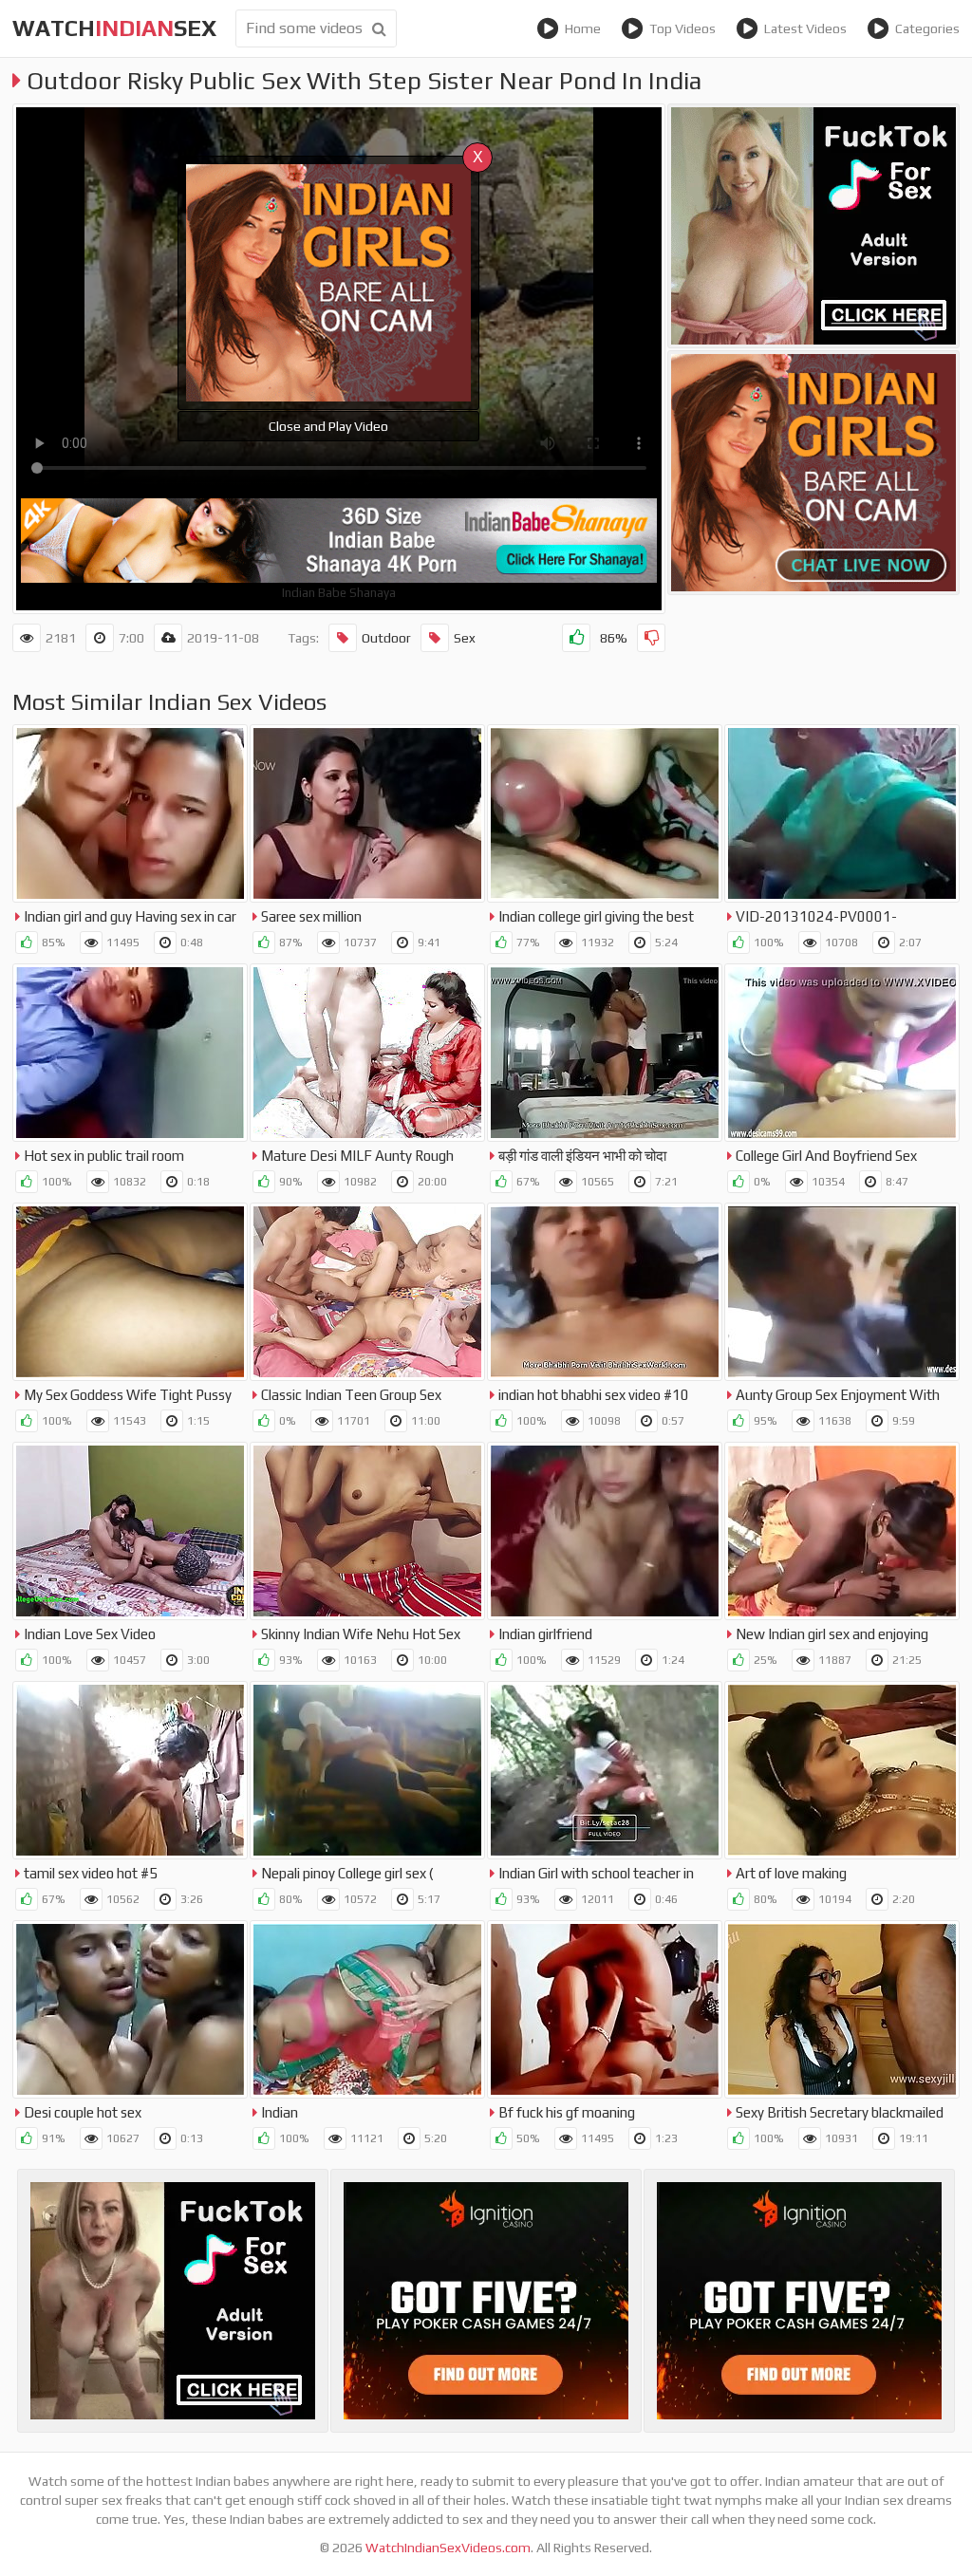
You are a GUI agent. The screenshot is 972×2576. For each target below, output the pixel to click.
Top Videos (682, 28)
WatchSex (114, 28)
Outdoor (386, 638)
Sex (465, 638)
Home (583, 28)
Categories (927, 28)
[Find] (379, 28)
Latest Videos (805, 28)
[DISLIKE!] (651, 638)
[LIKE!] (576, 638)
